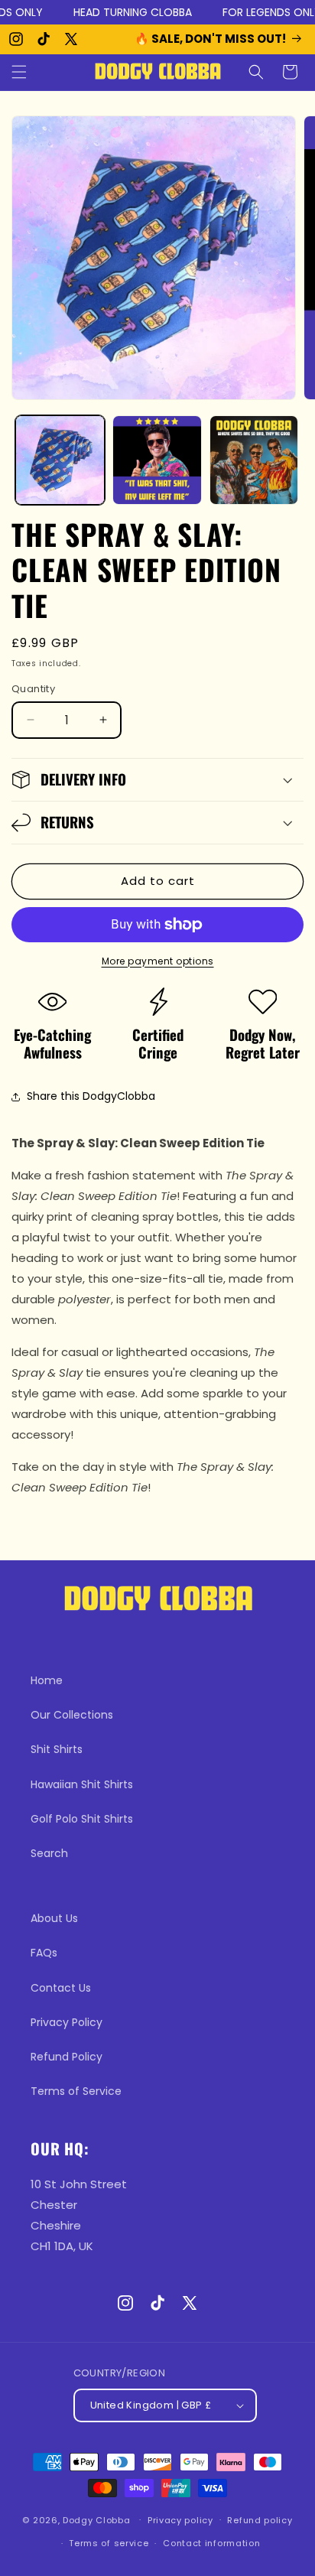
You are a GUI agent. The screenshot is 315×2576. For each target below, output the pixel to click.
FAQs (44, 1953)
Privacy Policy (67, 2022)
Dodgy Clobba (96, 2519)
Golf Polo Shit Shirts (82, 1819)
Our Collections (72, 1715)
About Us (54, 1918)
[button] (19, 72)
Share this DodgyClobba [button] (91, 1096)
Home (47, 1680)
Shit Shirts (57, 1749)
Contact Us (61, 1988)
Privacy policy (180, 2520)
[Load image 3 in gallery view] (254, 460)
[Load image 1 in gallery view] (60, 460)
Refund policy (260, 2520)
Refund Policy (67, 2057)
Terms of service (109, 2543)
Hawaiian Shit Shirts (82, 1784)
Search (49, 1853)
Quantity (33, 689)
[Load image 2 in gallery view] (157, 460)
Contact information (211, 2543)
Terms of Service (76, 2091)
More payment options (158, 961)
